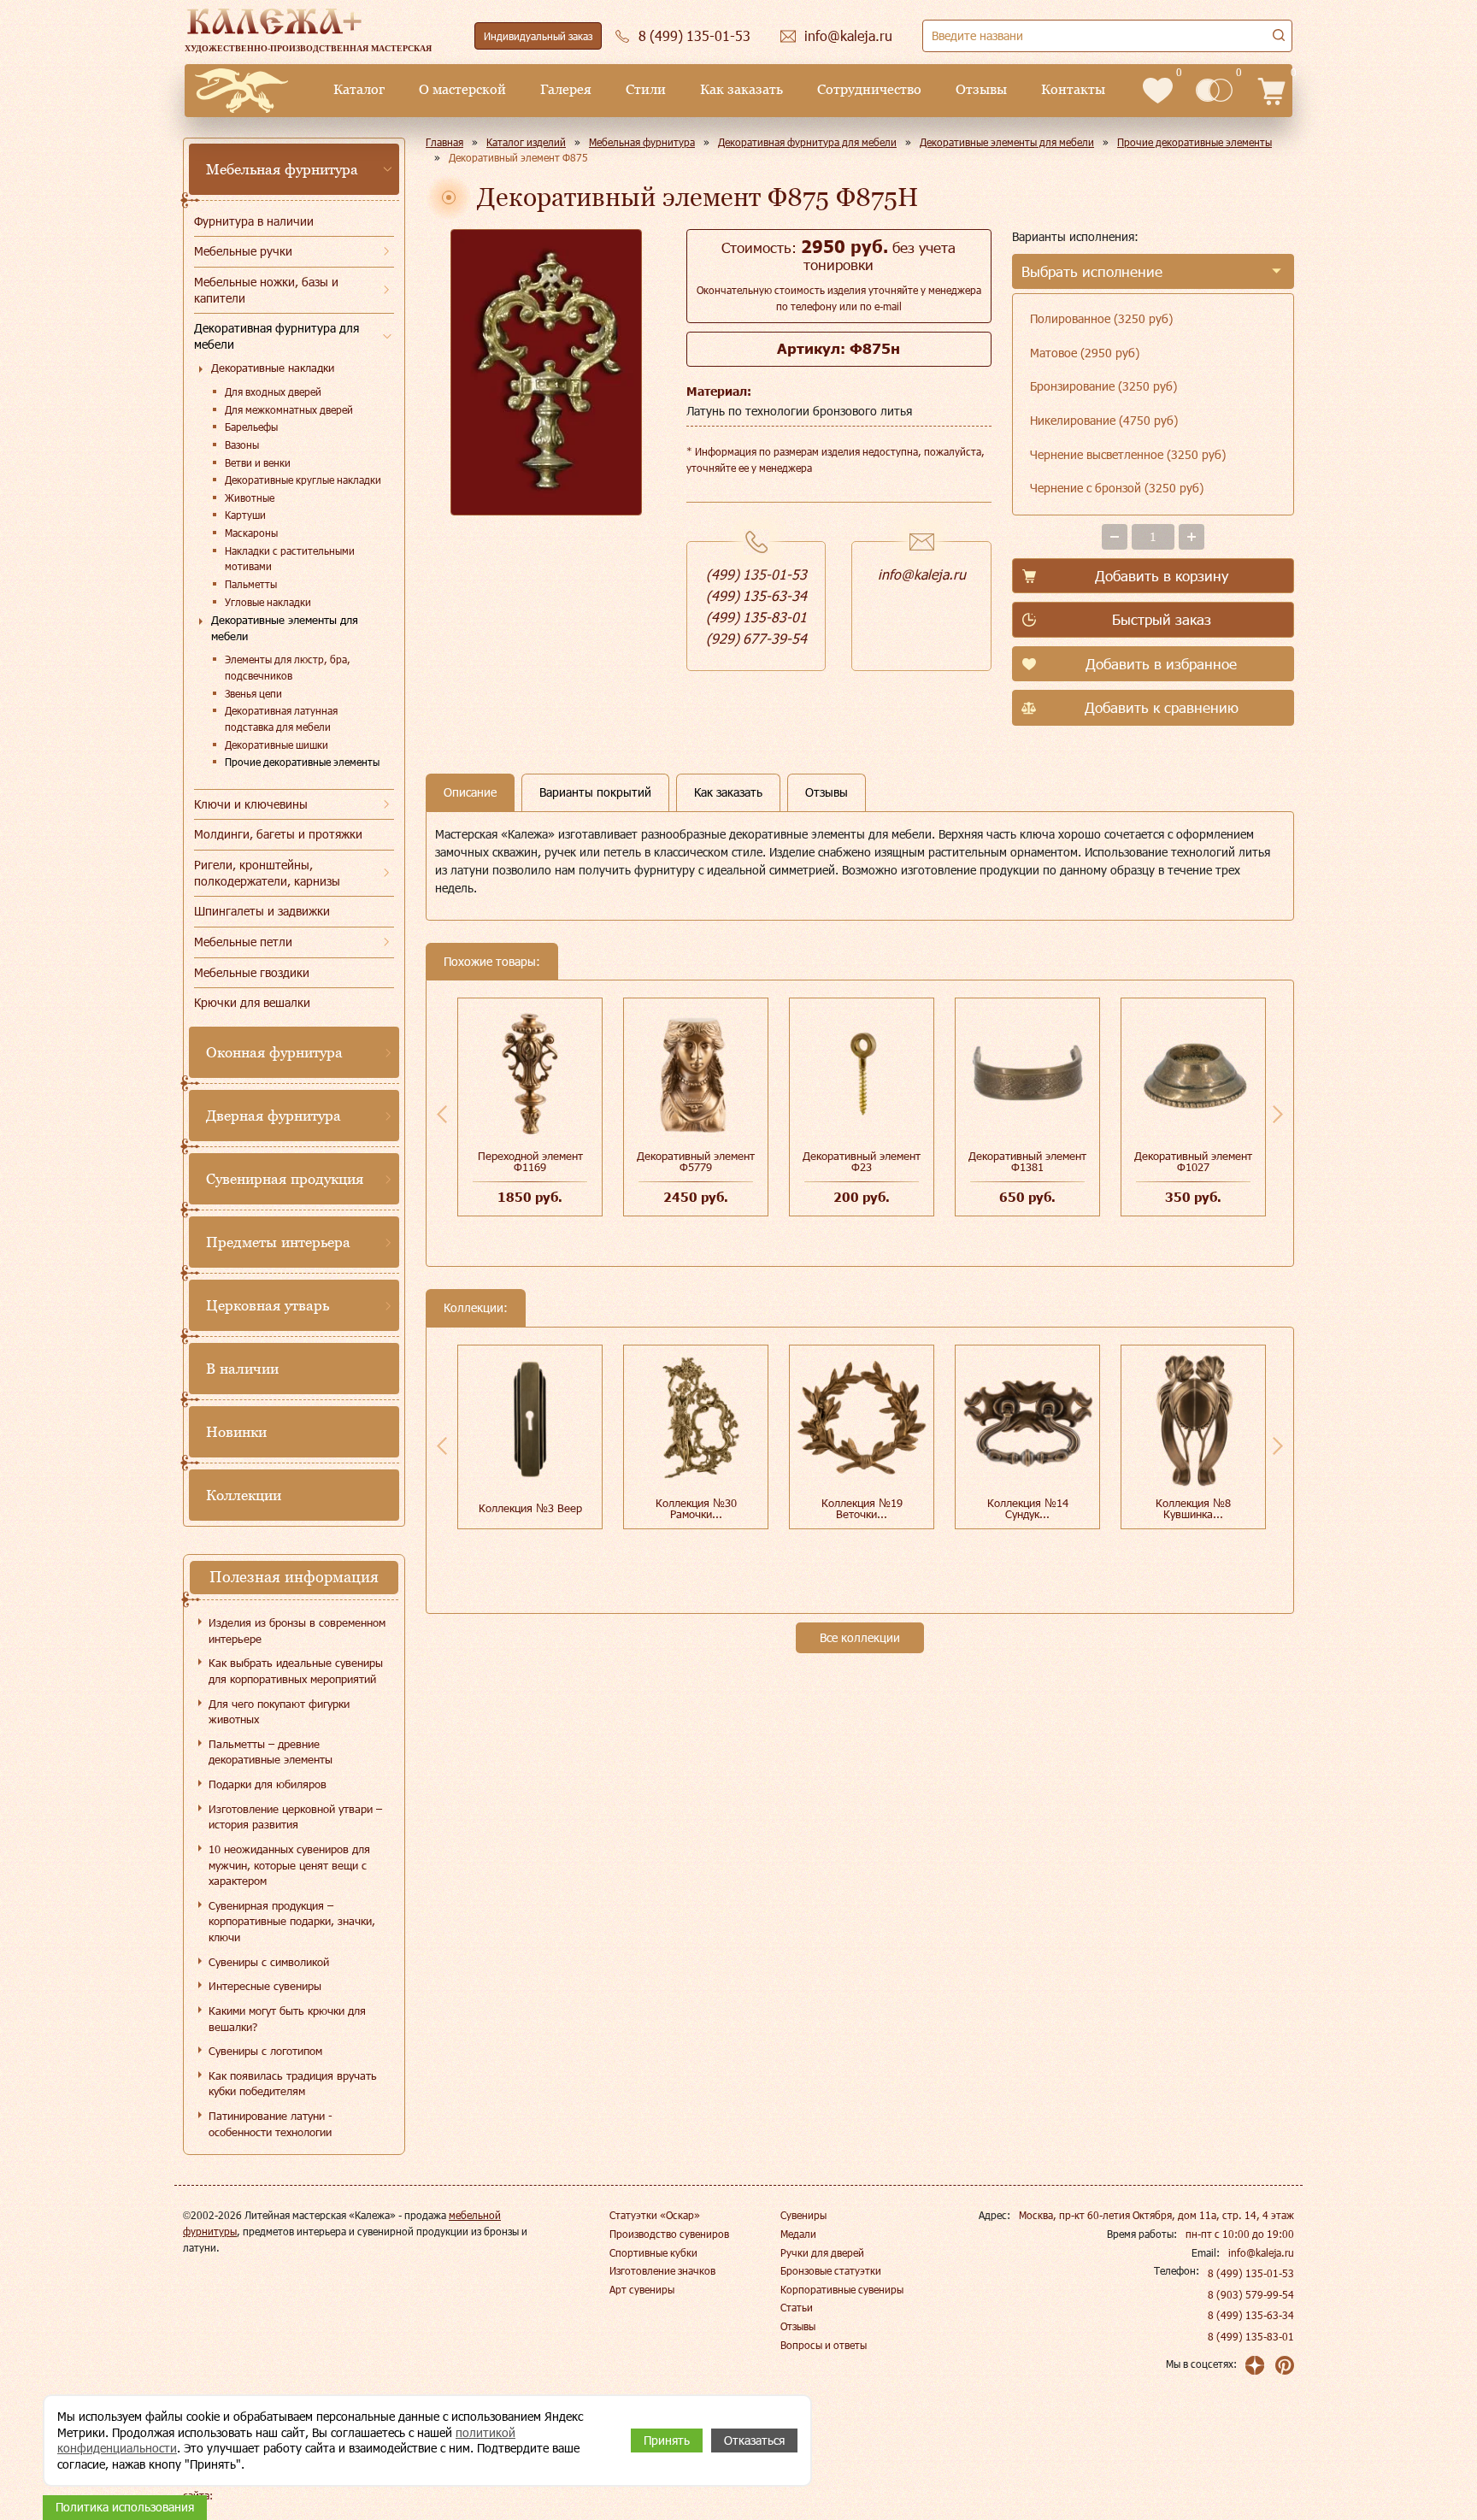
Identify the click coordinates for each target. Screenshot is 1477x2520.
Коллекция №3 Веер (530, 1508)
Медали (798, 2234)
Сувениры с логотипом (265, 2051)
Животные (250, 498)
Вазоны (242, 445)
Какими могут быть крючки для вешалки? (287, 2019)
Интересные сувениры (265, 1986)
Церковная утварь (268, 1305)
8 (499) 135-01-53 (1251, 2273)
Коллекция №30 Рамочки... (696, 1508)
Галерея (566, 89)
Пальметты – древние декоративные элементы (271, 1752)
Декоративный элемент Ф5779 (696, 1161)
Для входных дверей (273, 392)
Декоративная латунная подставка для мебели (281, 718)
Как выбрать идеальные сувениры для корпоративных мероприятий (296, 1671)
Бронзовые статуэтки (831, 2270)
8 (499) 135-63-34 (1251, 2315)
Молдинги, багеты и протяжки (278, 834)
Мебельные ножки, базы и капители (266, 290)
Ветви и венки (258, 462)
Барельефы (251, 427)
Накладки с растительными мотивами (290, 559)
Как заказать (741, 89)
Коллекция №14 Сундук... (1028, 1508)
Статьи (797, 2307)
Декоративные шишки (277, 745)
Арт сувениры (642, 2289)
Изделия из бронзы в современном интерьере (297, 1631)
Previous (442, 1114)
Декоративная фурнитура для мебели (277, 336)
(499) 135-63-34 (756, 595)
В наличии (242, 1369)
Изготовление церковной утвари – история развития (295, 1817)
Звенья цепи (253, 693)
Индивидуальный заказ (538, 36)
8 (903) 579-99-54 (1251, 2294)
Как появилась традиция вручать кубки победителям (293, 2084)
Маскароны (251, 533)
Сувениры (803, 2215)
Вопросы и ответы (824, 2345)
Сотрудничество (869, 89)
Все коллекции (860, 1637)
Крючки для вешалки (252, 1002)
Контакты (1073, 89)
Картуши (245, 515)
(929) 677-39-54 (756, 638)
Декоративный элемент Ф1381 (1027, 1161)
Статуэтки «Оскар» (655, 2215)
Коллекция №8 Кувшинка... (1193, 1508)
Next (1278, 1114)
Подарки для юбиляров (268, 1784)
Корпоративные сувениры (842, 2289)
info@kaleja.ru (922, 574)
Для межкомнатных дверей (289, 409)
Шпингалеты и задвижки (262, 911)
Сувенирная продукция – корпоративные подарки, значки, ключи (292, 1921)
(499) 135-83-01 (756, 617)
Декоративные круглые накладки (303, 480)
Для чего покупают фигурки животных (279, 1712)
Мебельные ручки (243, 251)
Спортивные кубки (653, 2252)
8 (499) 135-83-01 (1251, 2336)
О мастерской (462, 89)
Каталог (359, 89)
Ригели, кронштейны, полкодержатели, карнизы (267, 873)
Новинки (236, 1432)
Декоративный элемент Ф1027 (1193, 1161)
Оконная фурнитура (274, 1052)
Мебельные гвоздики (252, 972)
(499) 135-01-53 (756, 574)
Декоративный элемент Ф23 (862, 1161)
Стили (646, 89)
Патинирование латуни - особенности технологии (271, 2124)
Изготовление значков (662, 2270)
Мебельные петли (243, 942)
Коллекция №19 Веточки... (862, 1508)
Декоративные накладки (273, 368)
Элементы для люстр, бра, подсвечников (288, 667)
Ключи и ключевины (251, 804)
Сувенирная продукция (285, 1179)
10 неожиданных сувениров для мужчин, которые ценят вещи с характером (289, 1865)
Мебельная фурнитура (282, 169)
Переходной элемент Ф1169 (530, 1161)
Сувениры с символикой (269, 1962)
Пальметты (251, 584)
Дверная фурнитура (274, 1116)
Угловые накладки (268, 602)
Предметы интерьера (278, 1242)
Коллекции (244, 1495)
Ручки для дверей (822, 2252)
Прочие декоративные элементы (302, 762)
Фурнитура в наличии (254, 221)
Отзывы (981, 89)
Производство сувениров (669, 2234)
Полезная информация (294, 1577)
